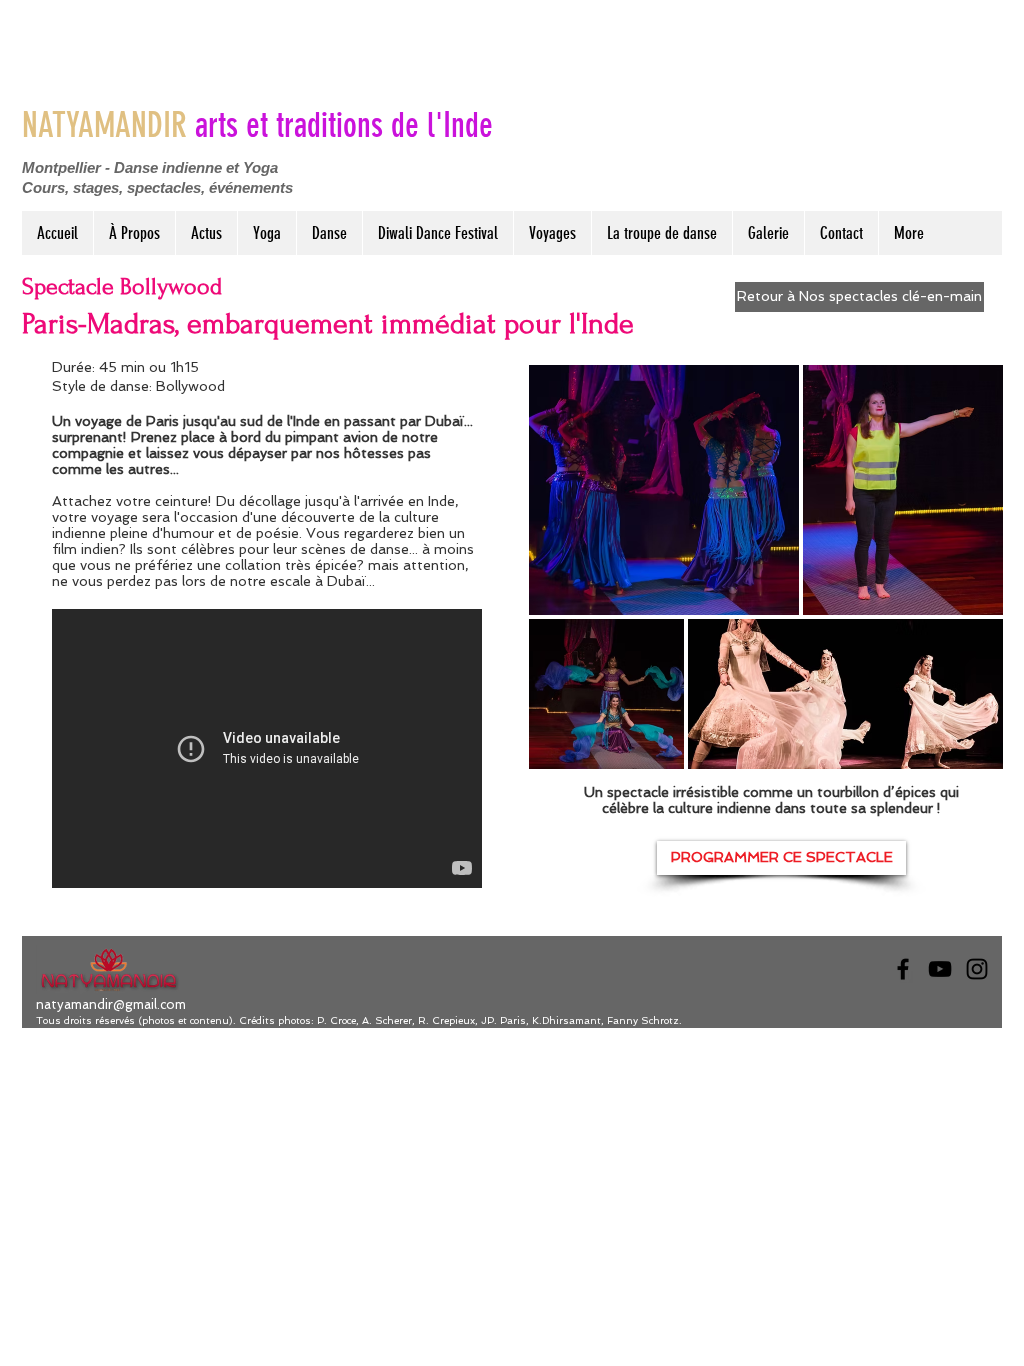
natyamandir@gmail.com (111, 1004)
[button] (266, 233)
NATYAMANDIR (257, 125)
